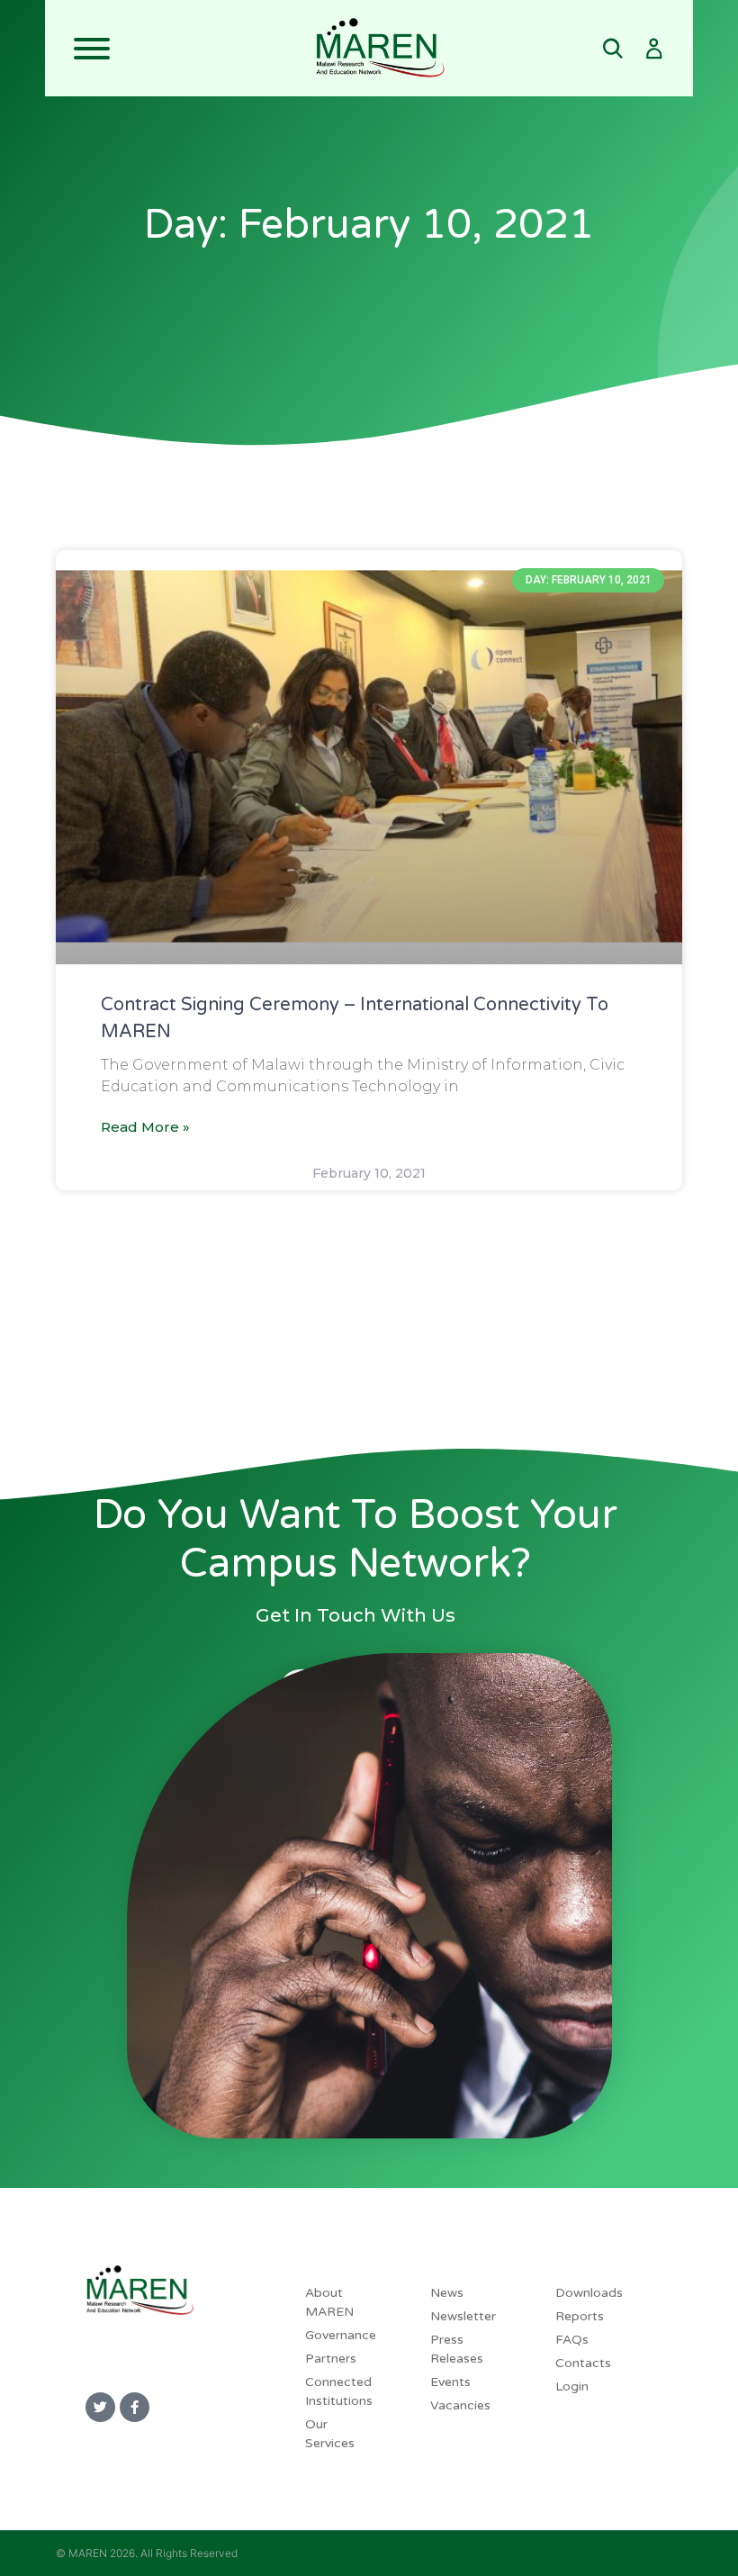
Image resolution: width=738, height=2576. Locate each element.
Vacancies (460, 2405)
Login (572, 2386)
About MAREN (329, 2302)
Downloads (589, 2293)
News (447, 2293)
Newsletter (463, 2316)
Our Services (330, 2434)
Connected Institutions (339, 2391)
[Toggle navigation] (180, 48)
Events (450, 2382)
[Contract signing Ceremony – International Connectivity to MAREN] (369, 757)
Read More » (145, 1127)
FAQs (572, 2340)
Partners (331, 2359)
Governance (341, 2335)
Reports (580, 2316)
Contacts (583, 2363)
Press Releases (457, 2349)
